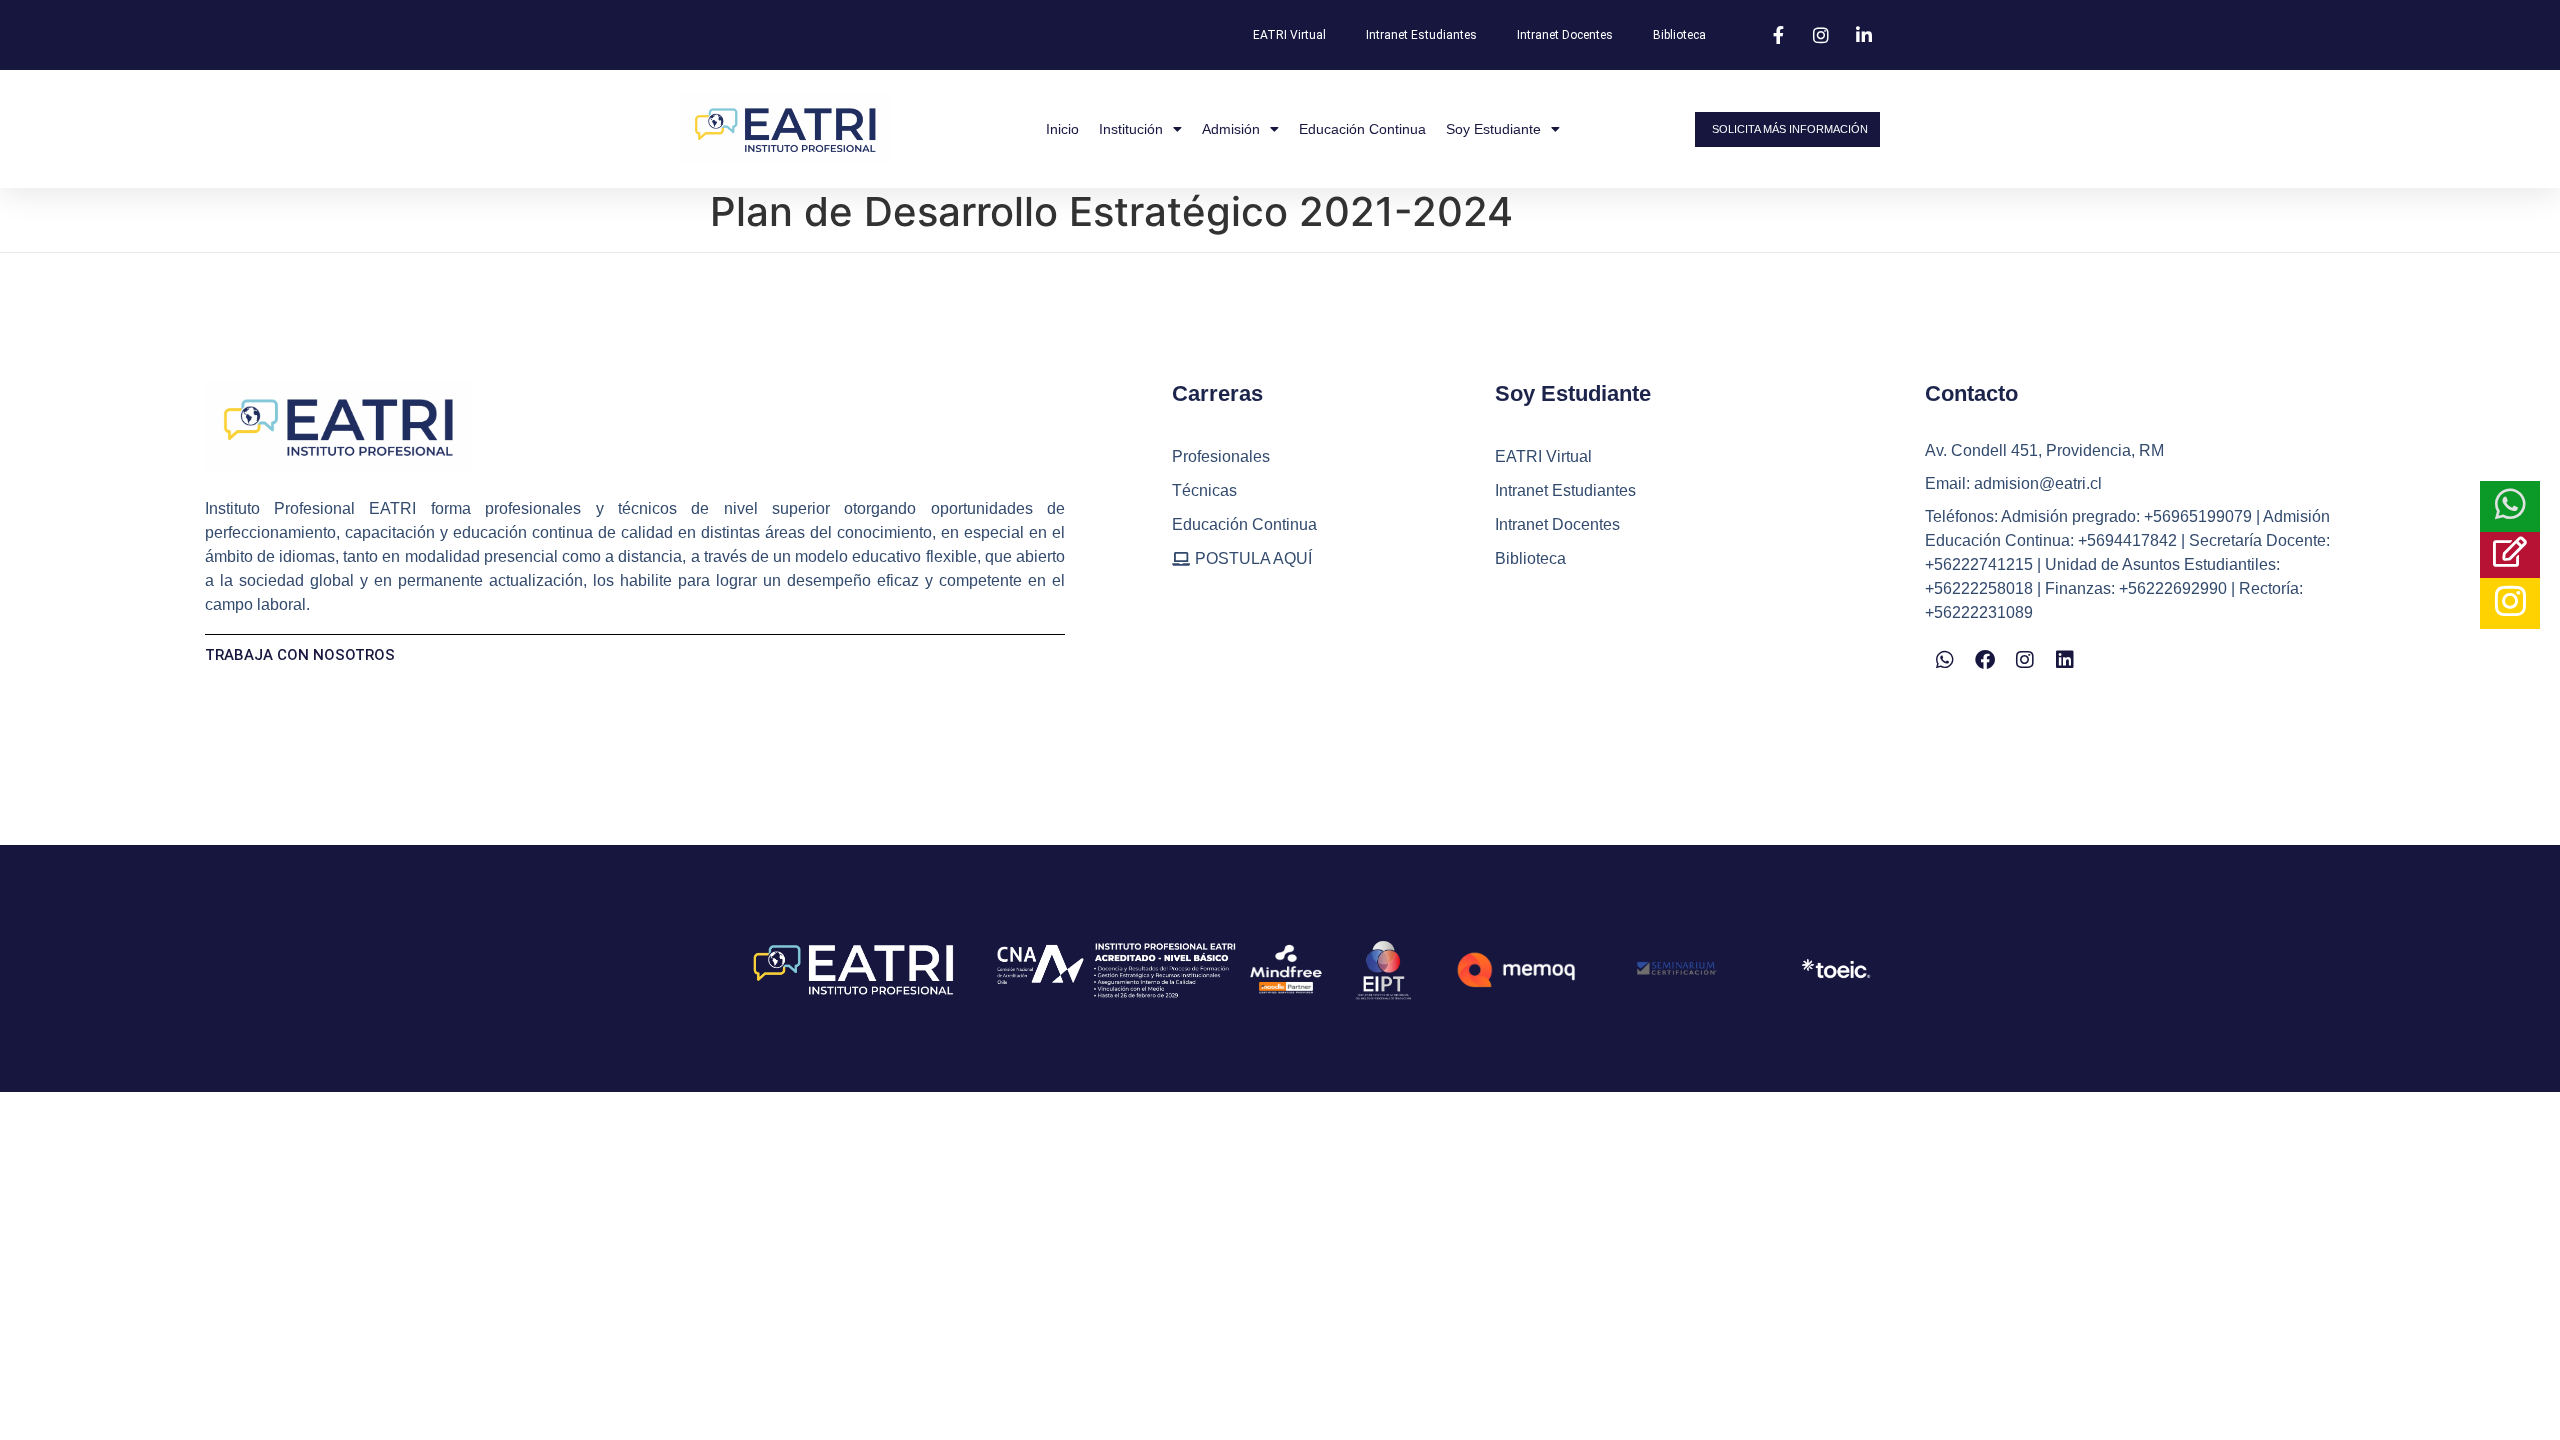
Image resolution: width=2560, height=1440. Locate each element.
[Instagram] (2025, 660)
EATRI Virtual (1289, 35)
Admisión (1231, 129)
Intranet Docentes (1565, 35)
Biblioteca (1679, 35)
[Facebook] (1985, 660)
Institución (1131, 129)
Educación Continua (1362, 129)
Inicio (1062, 129)
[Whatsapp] (1945, 660)
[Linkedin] (2065, 660)
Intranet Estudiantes (1421, 35)
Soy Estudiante (1493, 129)
